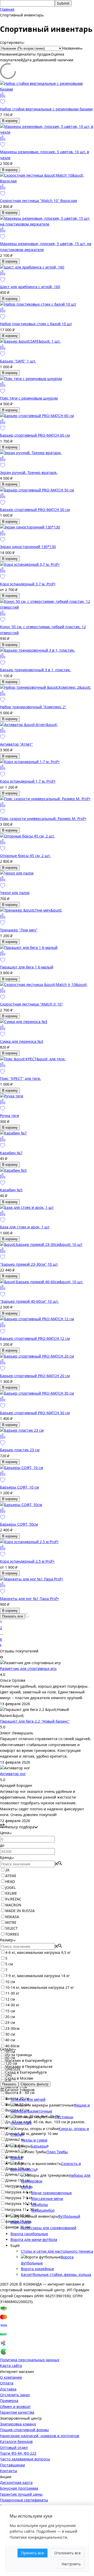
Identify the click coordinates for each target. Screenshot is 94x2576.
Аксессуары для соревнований (49, 2228)
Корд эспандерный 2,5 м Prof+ (27, 1561)
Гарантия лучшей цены (21, 2494)
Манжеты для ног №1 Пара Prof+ (30, 1599)
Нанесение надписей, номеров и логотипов (40, 2436)
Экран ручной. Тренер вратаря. (29, 472)
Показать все (13, 1616)
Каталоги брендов (16, 2441)
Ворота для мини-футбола (34, 2239)
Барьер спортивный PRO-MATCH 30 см (35, 1413)
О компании (11, 2377)
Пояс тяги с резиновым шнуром (29, 398)
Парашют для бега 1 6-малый (27, 967)
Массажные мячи (47, 2199)
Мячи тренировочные (52, 2193)
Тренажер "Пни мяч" (19, 930)
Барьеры (39, 2146)
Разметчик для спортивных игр (28, 1668)
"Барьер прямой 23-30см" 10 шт (29, 1264)
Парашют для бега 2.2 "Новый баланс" (35, 1721)
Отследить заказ (15, 2395)
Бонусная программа (19, 2488)
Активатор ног (13, 1774)
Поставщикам (12, 2465)
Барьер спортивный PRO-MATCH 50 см (35, 510)
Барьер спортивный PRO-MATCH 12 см (35, 1338)
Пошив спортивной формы (24, 2430)
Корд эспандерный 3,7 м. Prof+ (28, 584)
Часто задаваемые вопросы (25, 2459)
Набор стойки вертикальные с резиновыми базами (46, 109)
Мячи (26, 2187)
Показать (9, 2084)
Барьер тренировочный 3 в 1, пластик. (35, 670)
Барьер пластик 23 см (20, 1450)
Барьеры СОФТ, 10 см (19, 1487)
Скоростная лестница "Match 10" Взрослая (39, 201)
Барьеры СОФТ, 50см (19, 1524)
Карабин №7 (11, 1153)
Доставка (8, 2389)
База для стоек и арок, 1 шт (25, 1227)
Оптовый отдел (14, 2447)
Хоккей (17, 2158)
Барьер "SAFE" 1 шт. (18, 361)
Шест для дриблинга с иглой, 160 (30, 287)
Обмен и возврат (15, 2407)
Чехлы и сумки (34, 2140)
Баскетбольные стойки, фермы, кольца (56, 2274)
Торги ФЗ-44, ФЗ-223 (18, 2453)
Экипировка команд (18, 2424)
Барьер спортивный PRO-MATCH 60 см (35, 435)
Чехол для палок (15, 893)
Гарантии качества (17, 2412)
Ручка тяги (10, 1116)
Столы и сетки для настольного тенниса (57, 2251)
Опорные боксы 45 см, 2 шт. (25, 856)
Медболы (40, 2205)
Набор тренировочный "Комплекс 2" (33, 707)
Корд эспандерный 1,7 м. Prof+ (28, 781)
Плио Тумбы (57, 2152)
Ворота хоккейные (37, 2269)
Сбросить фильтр (34, 2084)
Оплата (7, 2383)
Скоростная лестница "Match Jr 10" (31, 1004)
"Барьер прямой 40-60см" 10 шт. (29, 1301)
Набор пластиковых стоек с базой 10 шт (36, 324)
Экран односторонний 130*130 (28, 547)
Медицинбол (43, 2210)
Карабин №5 (11, 1190)
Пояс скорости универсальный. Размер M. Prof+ (43, 819)
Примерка (9, 2401)
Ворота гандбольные (29, 2234)
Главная (7, 9)
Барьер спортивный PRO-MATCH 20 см (35, 1376)
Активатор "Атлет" (16, 744)
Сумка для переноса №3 (22, 1041)
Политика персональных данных (30, 2360)
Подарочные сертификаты (24, 2500)
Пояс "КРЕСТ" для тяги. (20, 1078)
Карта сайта (11, 2366)
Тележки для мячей (28, 2099)
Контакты (9, 2471)
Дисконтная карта (16, 2482)
